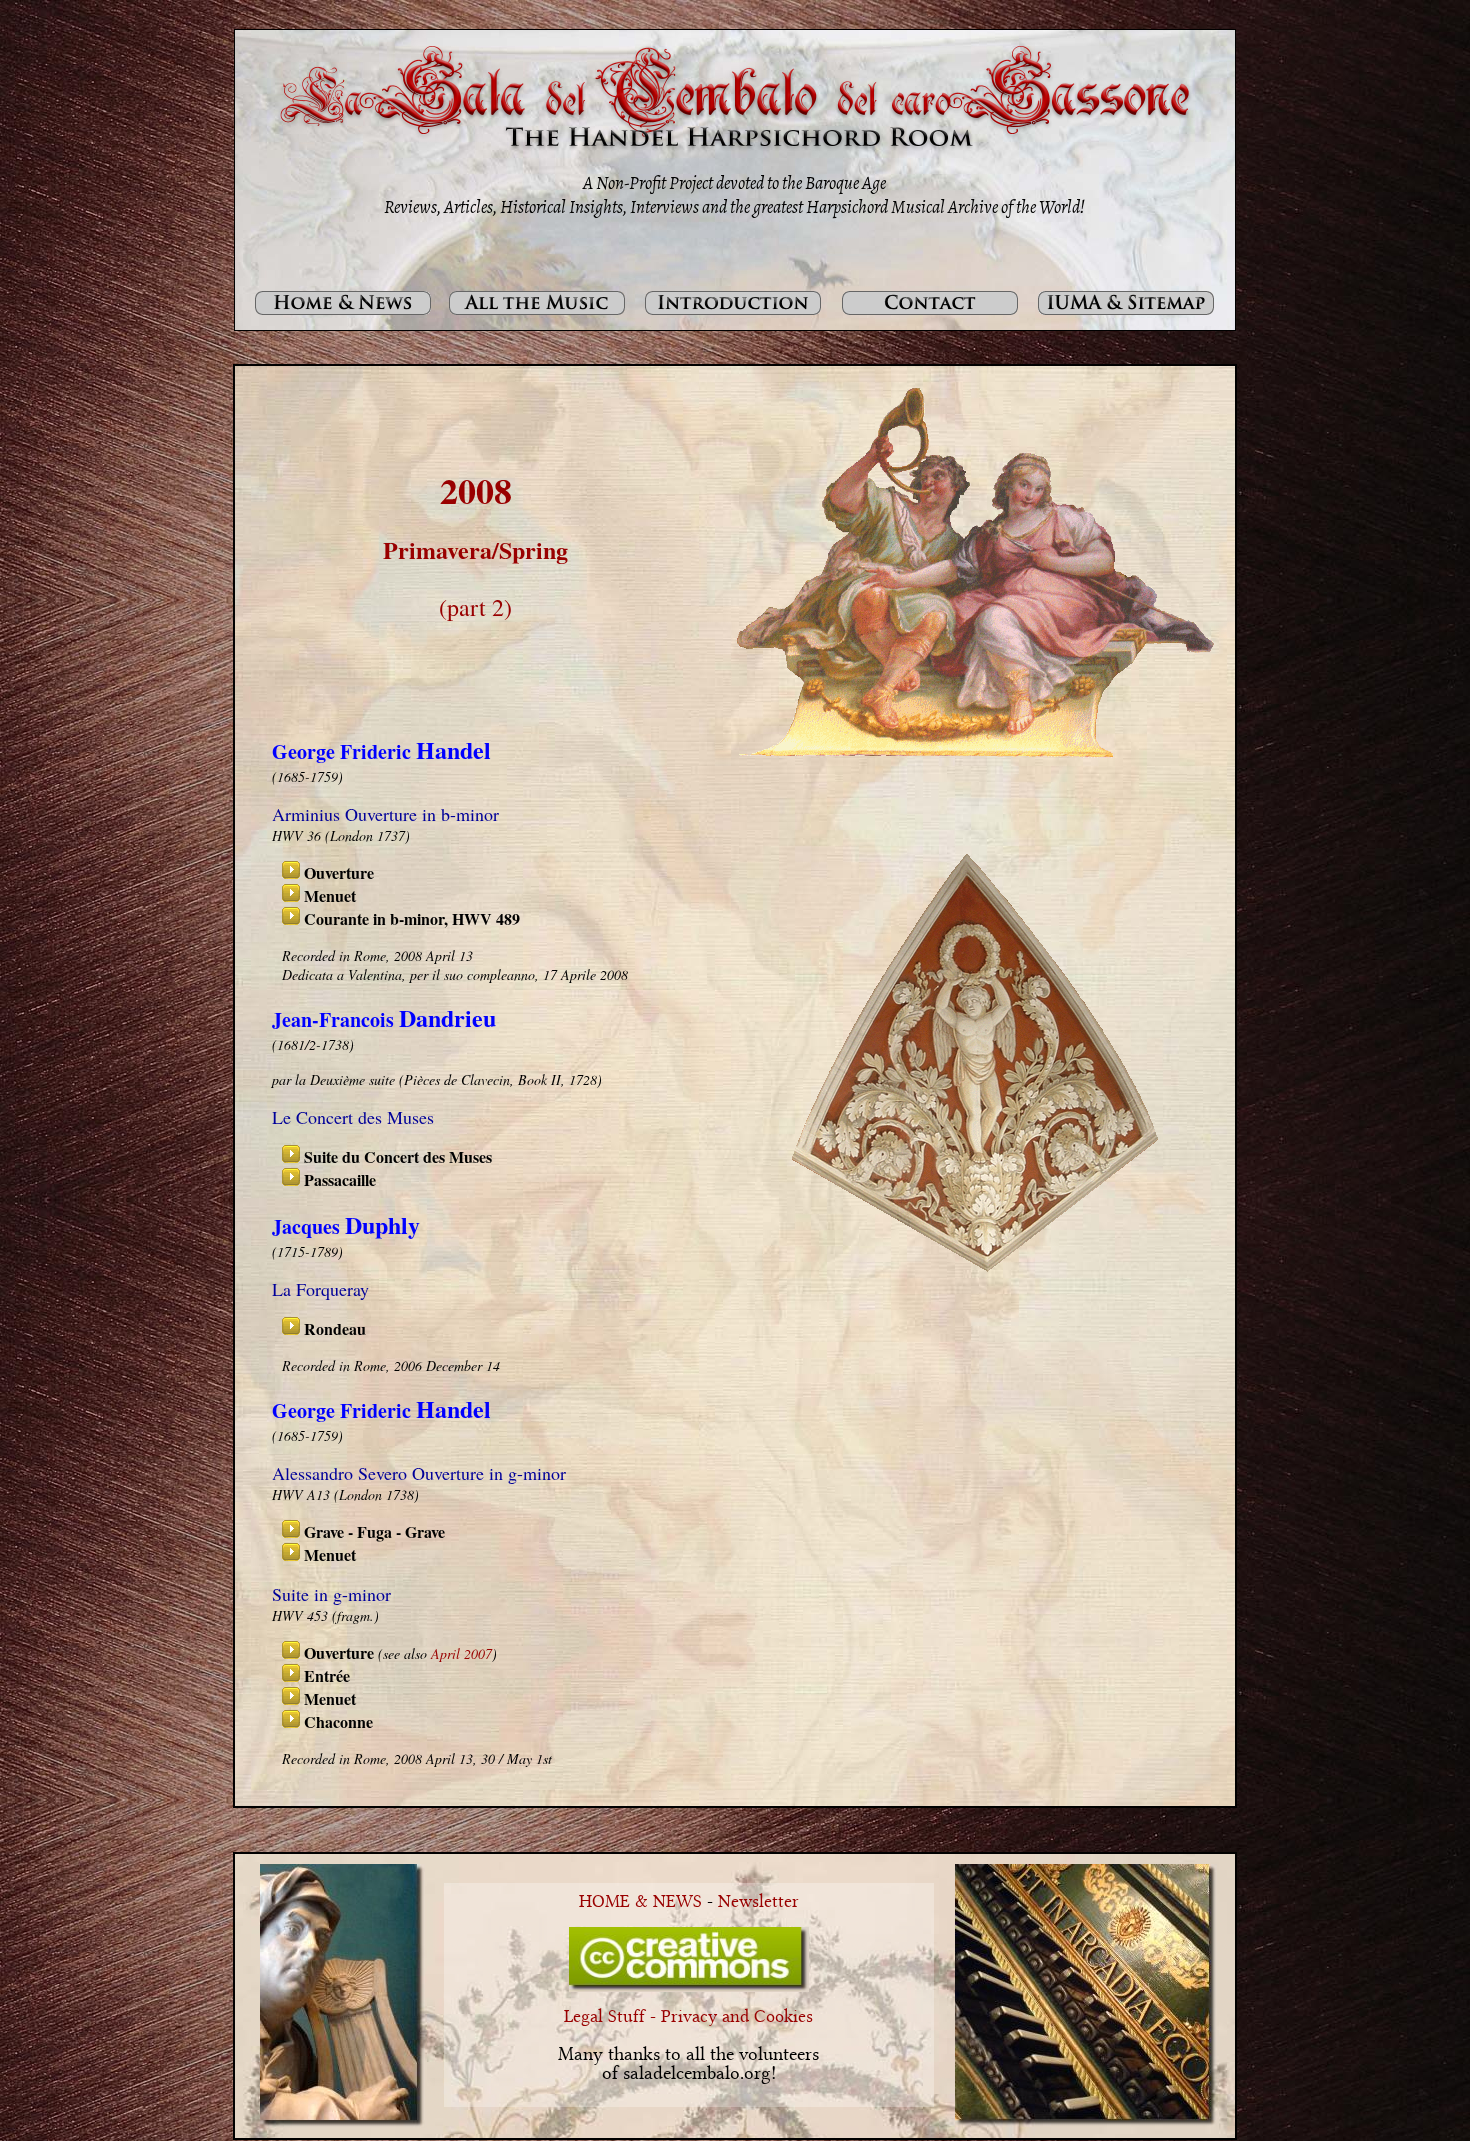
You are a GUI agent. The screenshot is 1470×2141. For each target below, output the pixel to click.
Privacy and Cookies (737, 2017)
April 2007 (461, 1653)
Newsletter (758, 1902)
